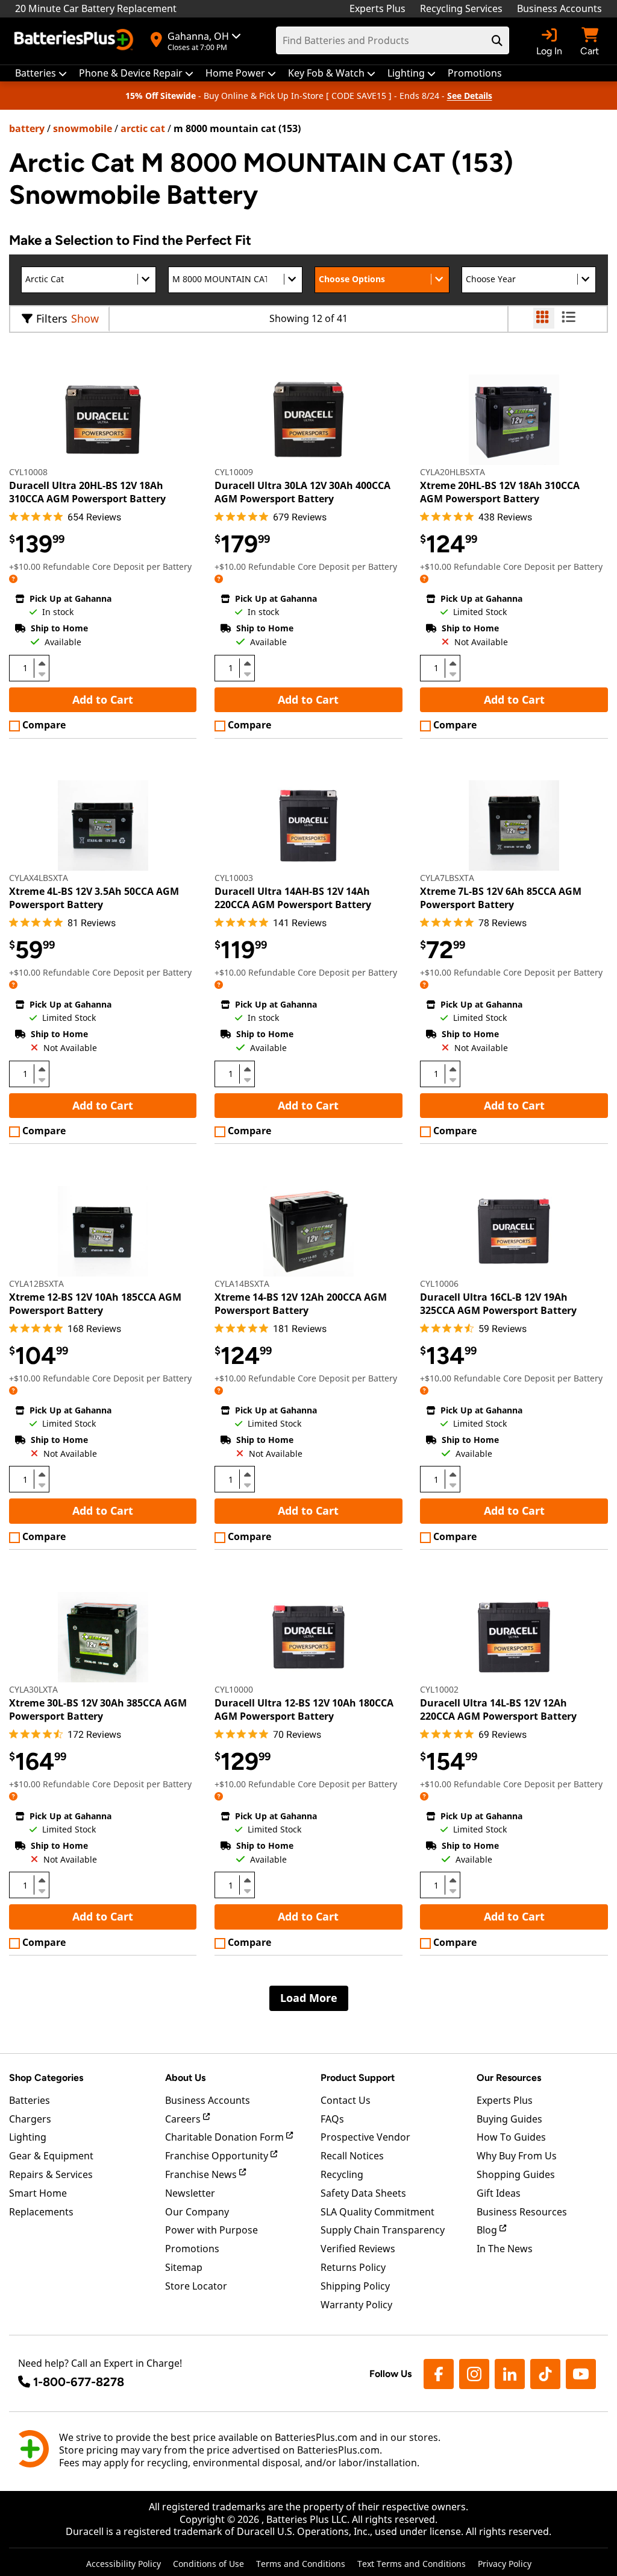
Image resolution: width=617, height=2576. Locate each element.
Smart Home (38, 2193)
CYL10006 (439, 1283)
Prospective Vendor (365, 2137)
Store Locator (196, 2286)
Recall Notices (352, 2156)
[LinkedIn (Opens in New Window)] (510, 2374)
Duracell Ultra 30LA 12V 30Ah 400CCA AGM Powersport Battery (302, 492)
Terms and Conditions (301, 2564)
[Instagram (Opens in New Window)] (474, 2374)
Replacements (41, 2212)
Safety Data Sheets (363, 2193)
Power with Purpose (211, 2230)
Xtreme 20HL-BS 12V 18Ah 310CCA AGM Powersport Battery (500, 492)
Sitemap (184, 2267)
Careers (184, 2119)
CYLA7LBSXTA (447, 878)
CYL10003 (234, 878)
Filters (52, 318)
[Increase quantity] (42, 663)
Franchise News (202, 2174)
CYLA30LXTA (33, 1689)
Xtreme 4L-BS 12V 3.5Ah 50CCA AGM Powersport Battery (94, 898)
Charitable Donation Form (226, 2137)
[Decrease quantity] (42, 673)
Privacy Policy (505, 2564)
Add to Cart (103, 699)
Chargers (30, 2119)
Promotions (192, 2249)
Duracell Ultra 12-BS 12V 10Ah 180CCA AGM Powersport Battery (304, 1709)
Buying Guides (509, 2119)
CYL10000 (234, 1689)
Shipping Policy (355, 2286)
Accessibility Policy (124, 2564)
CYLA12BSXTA (36, 1283)
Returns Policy (353, 2267)
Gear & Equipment (51, 2156)
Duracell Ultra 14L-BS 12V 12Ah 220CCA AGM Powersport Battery (498, 1709)
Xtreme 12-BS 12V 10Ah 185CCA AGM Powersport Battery (95, 1304)
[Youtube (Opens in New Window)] (581, 2374)
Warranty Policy (356, 2305)
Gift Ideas (499, 2193)
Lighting (28, 2137)
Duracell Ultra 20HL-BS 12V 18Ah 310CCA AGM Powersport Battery (87, 492)
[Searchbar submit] (497, 40)
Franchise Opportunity (218, 2156)
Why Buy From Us (517, 2156)
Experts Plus (377, 8)
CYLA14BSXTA (242, 1283)
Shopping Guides (516, 2174)
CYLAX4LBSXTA (39, 878)
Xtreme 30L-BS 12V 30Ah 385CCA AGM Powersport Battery (98, 1709)
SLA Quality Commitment (377, 2212)
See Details (470, 96)
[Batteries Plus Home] (75, 41)
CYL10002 (439, 1689)
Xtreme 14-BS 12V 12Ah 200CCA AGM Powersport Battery (301, 1304)
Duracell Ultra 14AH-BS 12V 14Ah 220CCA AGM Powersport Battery (293, 898)
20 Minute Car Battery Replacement (96, 8)
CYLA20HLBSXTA (453, 472)
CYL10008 (28, 472)
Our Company (197, 2212)
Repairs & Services (51, 2174)
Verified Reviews (358, 2249)
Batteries (30, 2100)
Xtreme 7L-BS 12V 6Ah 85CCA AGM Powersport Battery (501, 898)
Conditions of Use (208, 2564)
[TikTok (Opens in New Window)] (545, 2374)
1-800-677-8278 (79, 2382)
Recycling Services (461, 8)
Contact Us (346, 2100)
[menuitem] (41, 73)
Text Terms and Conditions (412, 2564)
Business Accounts (559, 8)
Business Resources (522, 2212)
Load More (309, 1998)
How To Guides (511, 2137)
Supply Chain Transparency (383, 2230)
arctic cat (143, 128)
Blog (488, 2230)
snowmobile (83, 128)
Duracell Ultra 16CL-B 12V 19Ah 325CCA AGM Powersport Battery (498, 1304)
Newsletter (190, 2193)
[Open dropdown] (13, 579)
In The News (505, 2249)
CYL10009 (234, 472)
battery (27, 128)
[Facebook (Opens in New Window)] (439, 2374)
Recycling (342, 2174)
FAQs (332, 2119)
